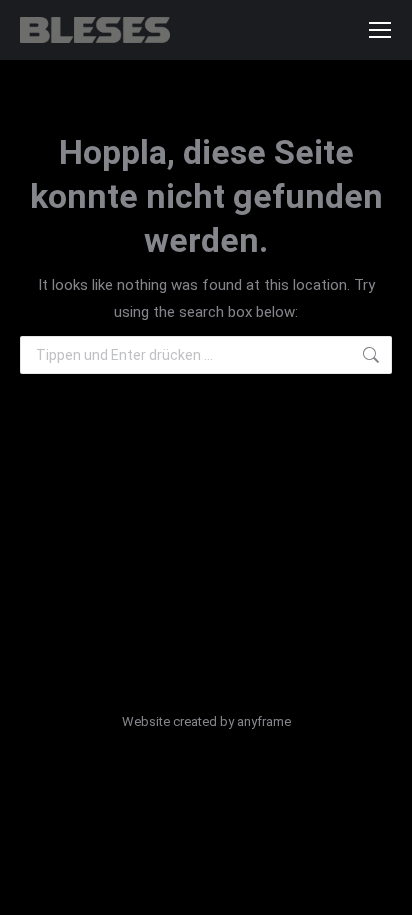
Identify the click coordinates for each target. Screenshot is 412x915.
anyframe (264, 721)
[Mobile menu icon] (380, 30)
